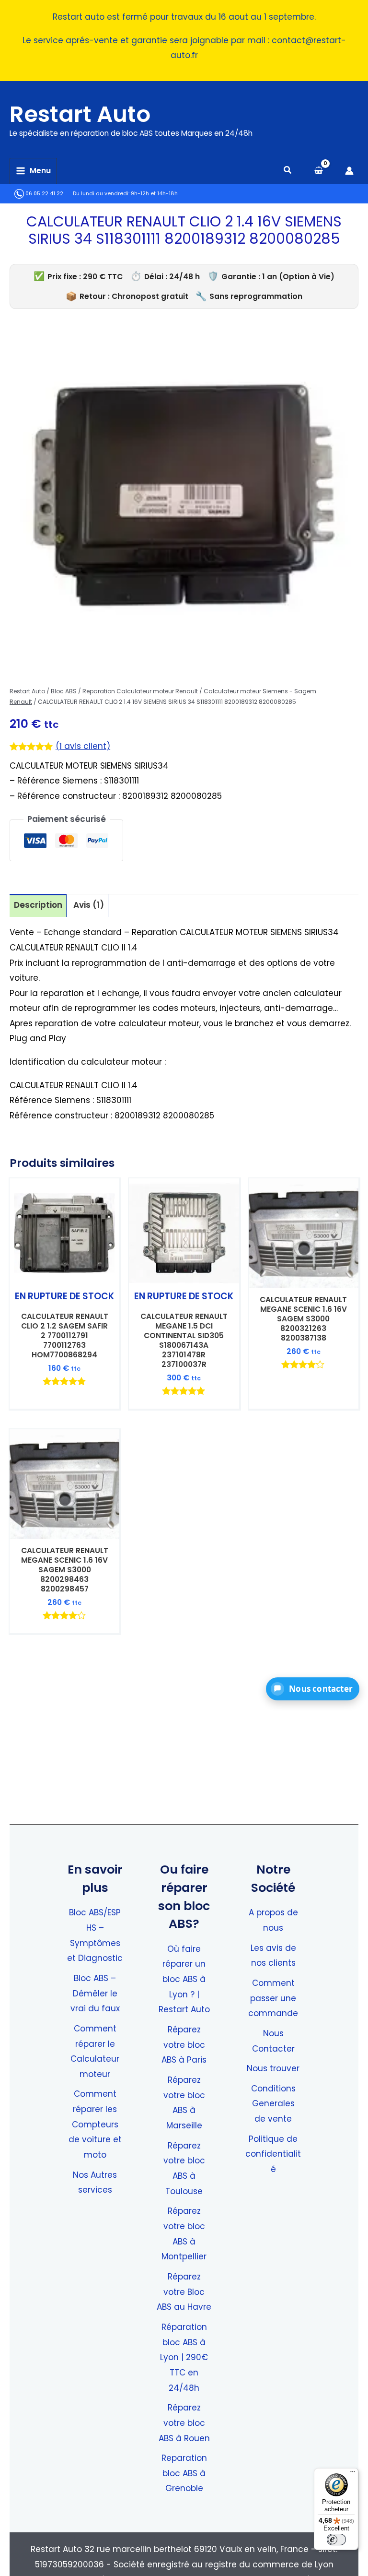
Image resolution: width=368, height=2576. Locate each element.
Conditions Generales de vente (273, 2104)
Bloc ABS (64, 691)
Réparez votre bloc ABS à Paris (184, 2045)
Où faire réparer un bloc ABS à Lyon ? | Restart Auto (184, 1979)
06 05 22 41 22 (44, 194)
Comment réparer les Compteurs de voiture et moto (95, 2124)
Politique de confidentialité (273, 2154)
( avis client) (83, 746)
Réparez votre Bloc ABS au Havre (184, 2292)
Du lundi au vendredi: (101, 194)
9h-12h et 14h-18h (154, 194)
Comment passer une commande (273, 1998)
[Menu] (353, 2474)
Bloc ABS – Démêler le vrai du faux (95, 1993)
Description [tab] (38, 905)
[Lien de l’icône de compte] (349, 171)
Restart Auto (80, 114)
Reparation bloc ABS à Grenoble (184, 2473)
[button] (288, 171)
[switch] (336, 2540)
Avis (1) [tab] (89, 905)
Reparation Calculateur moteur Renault (140, 691)
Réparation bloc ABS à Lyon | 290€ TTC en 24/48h (184, 2357)
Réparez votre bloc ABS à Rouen (184, 2423)
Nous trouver (273, 2068)
